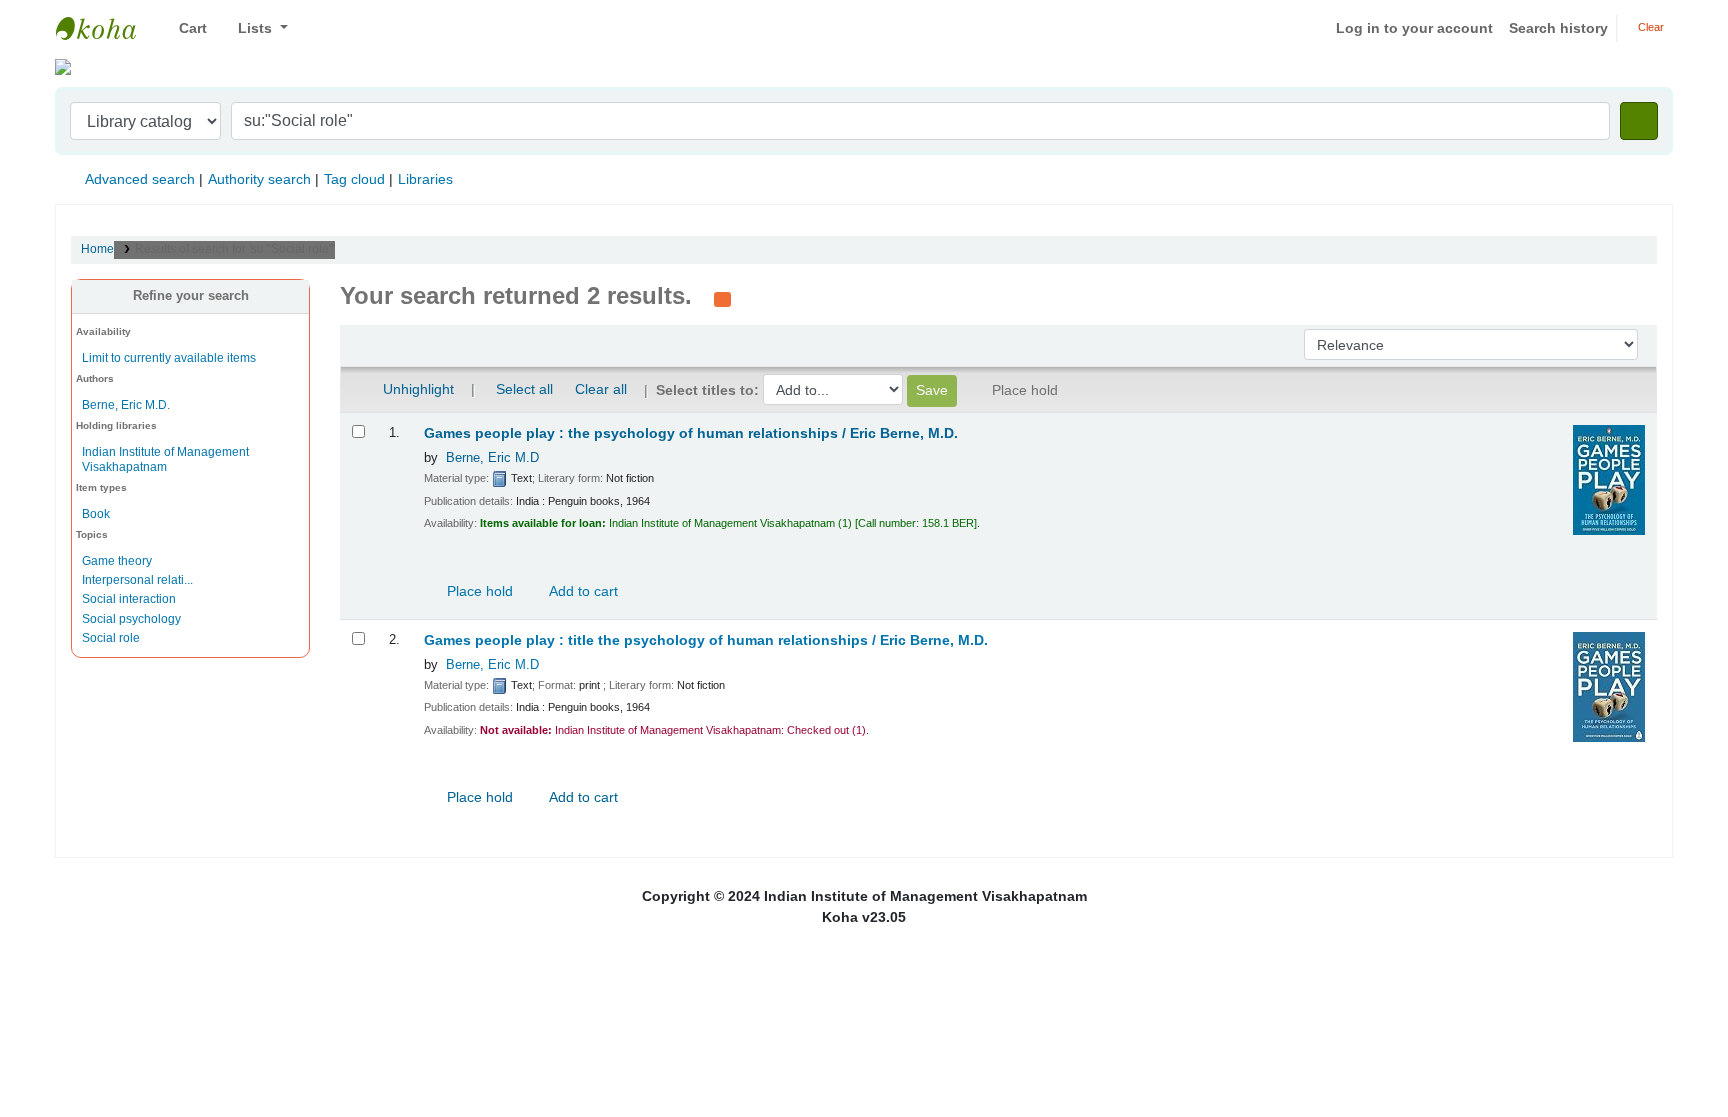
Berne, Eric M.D (492, 458)
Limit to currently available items (169, 358)
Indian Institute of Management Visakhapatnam (106, 28)
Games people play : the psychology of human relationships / (691, 433)
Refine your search (191, 296)
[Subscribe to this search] (722, 298)
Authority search (259, 179)
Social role (111, 638)
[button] (185, 28)
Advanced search (140, 179)
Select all (524, 389)
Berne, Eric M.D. (126, 405)
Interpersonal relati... (137, 580)
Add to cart (582, 591)
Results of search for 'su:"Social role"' (235, 249)
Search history (1558, 28)
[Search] (1639, 121)
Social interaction (129, 599)
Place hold (478, 591)
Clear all (601, 389)
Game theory (117, 561)
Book (96, 514)
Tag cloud (354, 179)
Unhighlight (416, 389)
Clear (1649, 27)
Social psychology (131, 619)
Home (97, 249)
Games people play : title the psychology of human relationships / (706, 640)
